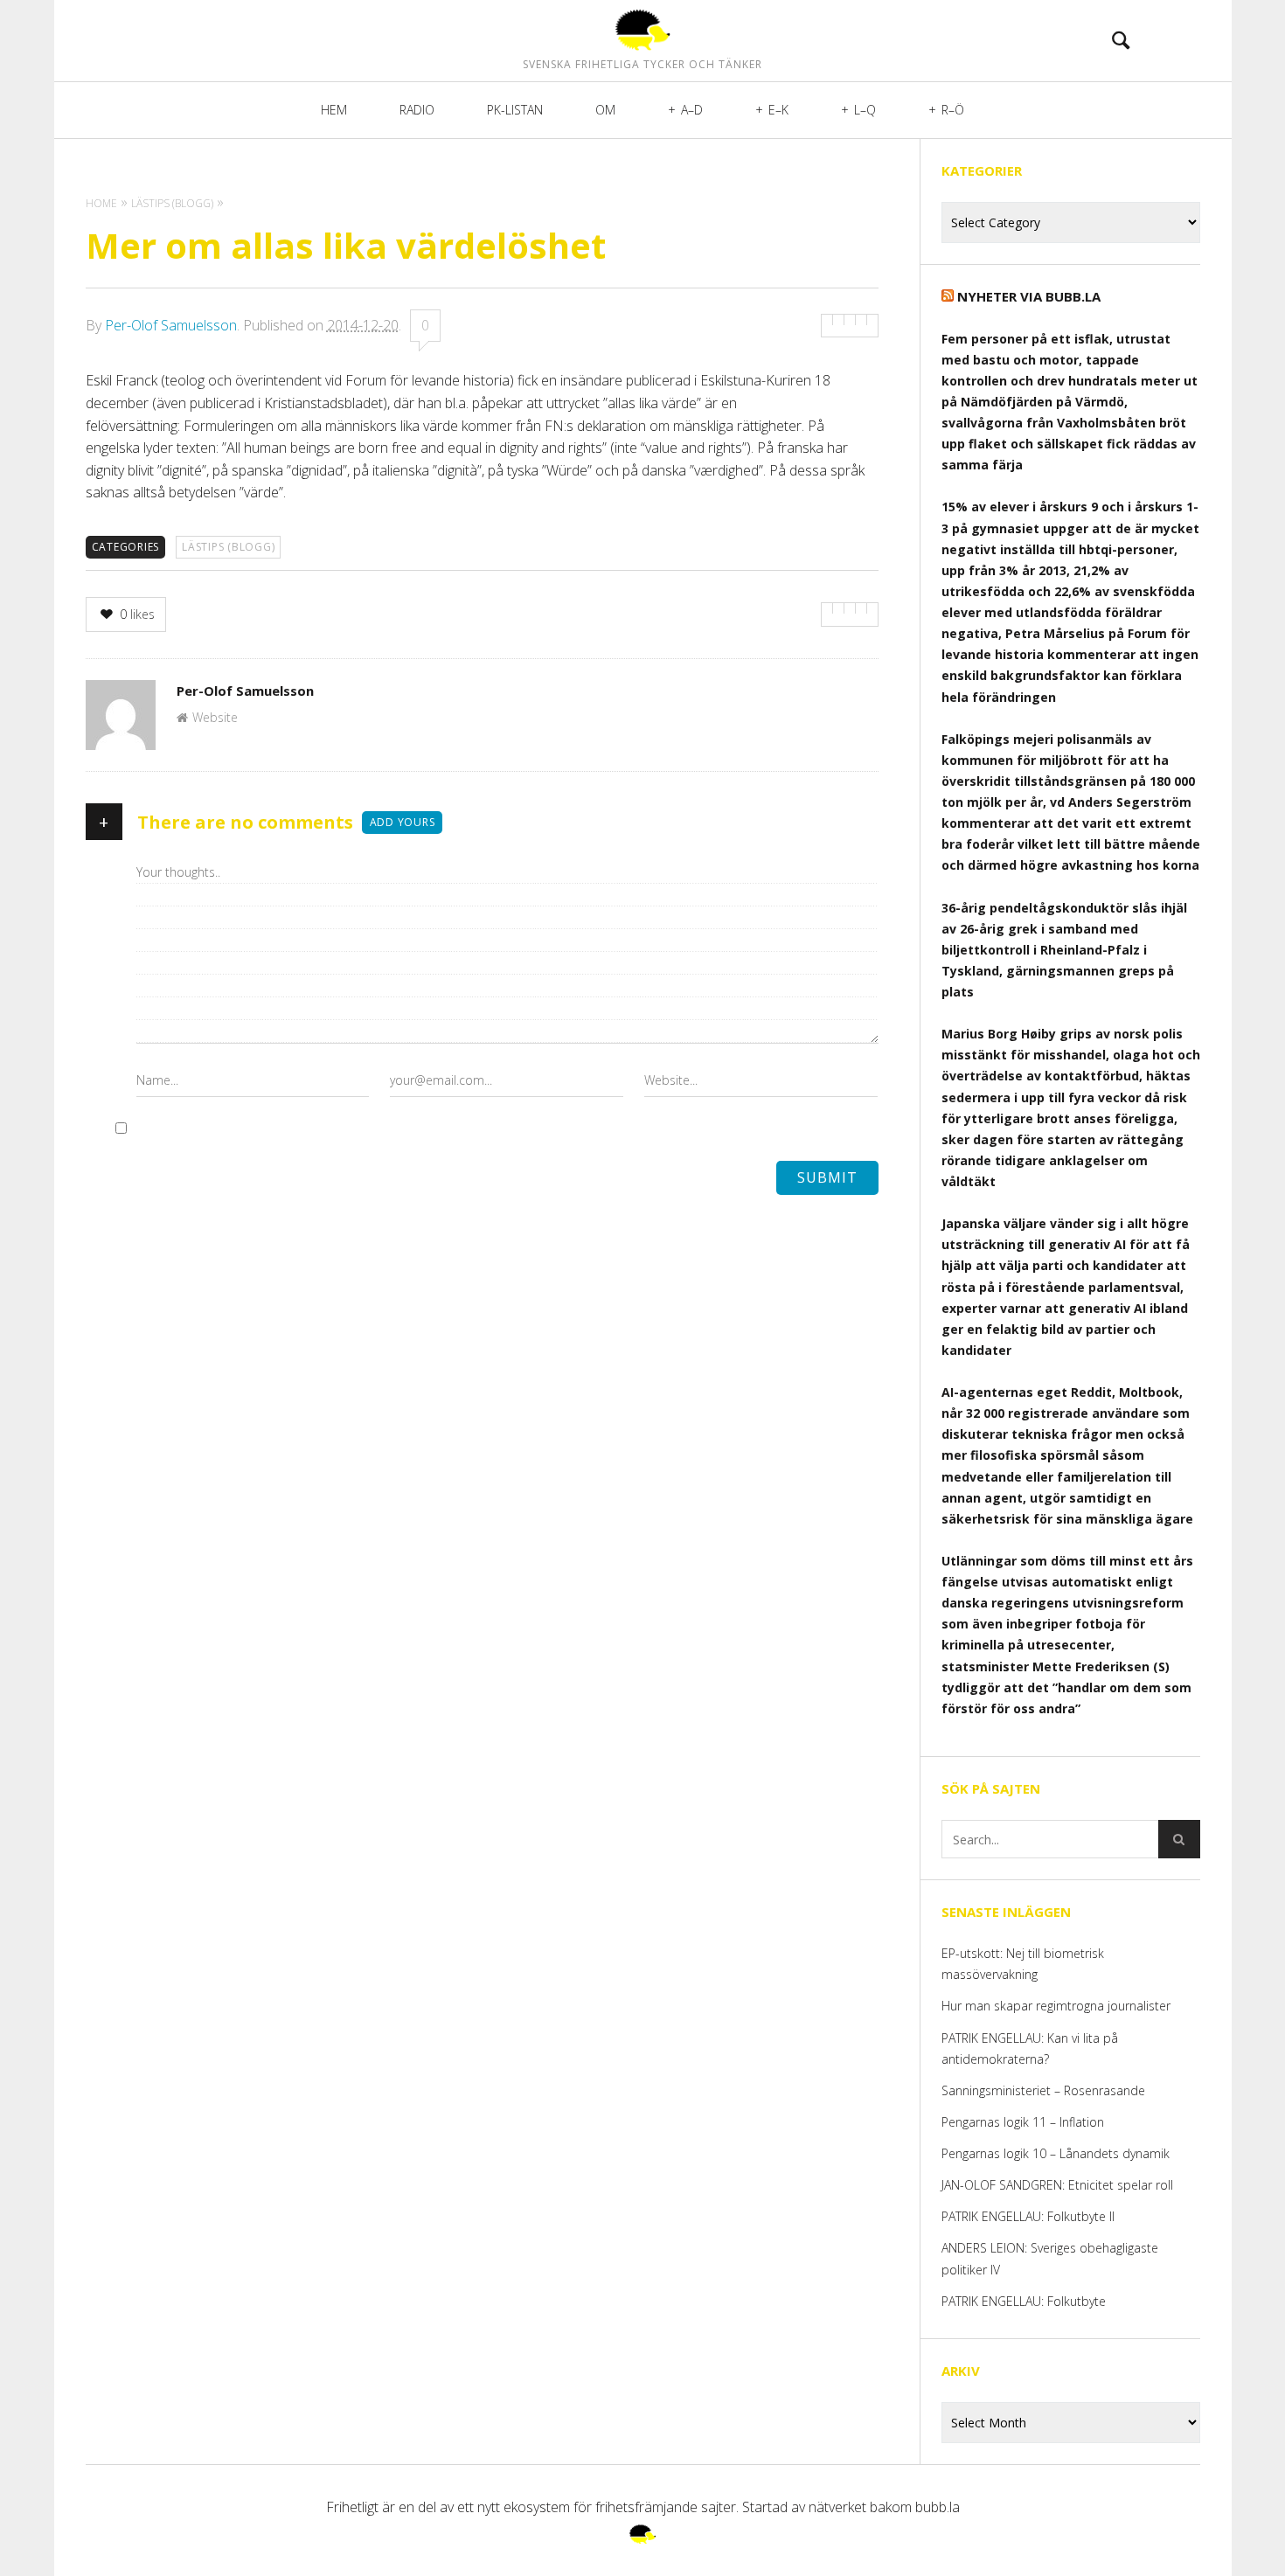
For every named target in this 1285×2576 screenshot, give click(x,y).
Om (605, 110)
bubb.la (938, 2507)
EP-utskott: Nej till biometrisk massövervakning (1023, 1964)
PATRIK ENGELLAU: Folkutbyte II (1028, 2216)
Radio (417, 110)
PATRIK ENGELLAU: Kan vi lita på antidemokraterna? (1030, 2048)
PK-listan (515, 110)
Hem (334, 110)
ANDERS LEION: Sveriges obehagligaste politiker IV (1050, 2258)
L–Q (865, 110)
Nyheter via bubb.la (1029, 296)
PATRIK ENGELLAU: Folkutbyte (1024, 2301)
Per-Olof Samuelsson (171, 325)
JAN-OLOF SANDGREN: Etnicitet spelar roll (1059, 2185)
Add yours (403, 822)
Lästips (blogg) (228, 547)
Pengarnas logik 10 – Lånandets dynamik (1056, 2153)
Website (215, 717)
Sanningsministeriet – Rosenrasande (1043, 2090)
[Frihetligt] (642, 30)
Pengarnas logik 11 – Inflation (1023, 2122)
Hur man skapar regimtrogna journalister (1056, 2006)
